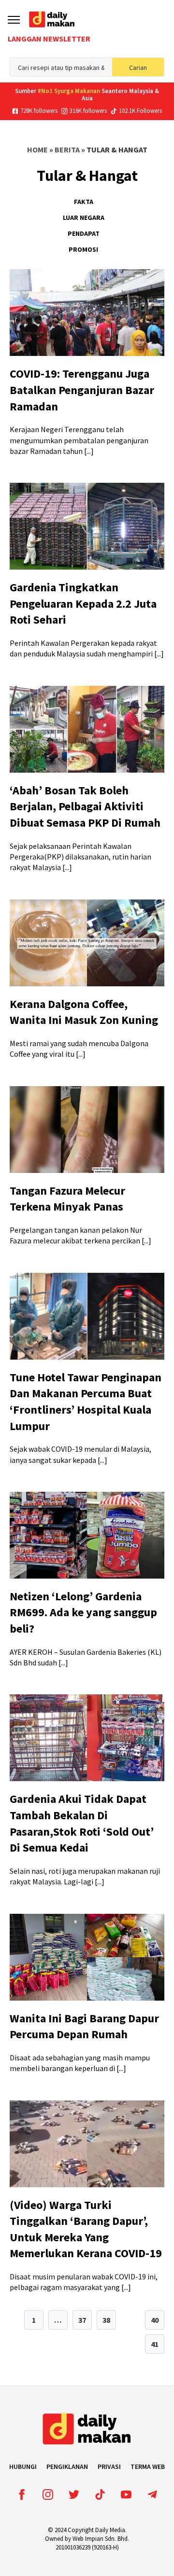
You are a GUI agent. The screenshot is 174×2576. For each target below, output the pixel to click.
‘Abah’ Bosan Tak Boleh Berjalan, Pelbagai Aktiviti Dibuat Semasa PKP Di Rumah (85, 806)
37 (82, 2320)
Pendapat (84, 233)
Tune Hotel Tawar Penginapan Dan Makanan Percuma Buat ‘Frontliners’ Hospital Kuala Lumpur (86, 1402)
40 (155, 2320)
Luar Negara (84, 218)
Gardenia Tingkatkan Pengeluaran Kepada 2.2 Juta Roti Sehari (83, 603)
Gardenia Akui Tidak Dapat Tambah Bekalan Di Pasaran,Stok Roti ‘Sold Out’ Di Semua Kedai (82, 1823)
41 (155, 2344)
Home (37, 150)
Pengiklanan (67, 2467)
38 (106, 2320)
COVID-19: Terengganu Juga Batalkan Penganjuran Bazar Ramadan (82, 390)
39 (130, 2320)
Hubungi (23, 2467)
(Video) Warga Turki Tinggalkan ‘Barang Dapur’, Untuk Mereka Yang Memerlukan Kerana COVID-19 (86, 2229)
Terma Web (148, 2467)
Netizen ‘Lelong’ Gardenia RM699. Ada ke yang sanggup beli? (83, 1612)
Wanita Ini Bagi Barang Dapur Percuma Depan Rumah (84, 2026)
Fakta (84, 202)
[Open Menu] (14, 20)
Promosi (83, 249)
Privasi (109, 2467)
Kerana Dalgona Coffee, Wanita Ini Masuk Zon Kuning (84, 1012)
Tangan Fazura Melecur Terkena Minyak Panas (67, 1199)
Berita (67, 150)
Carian (138, 68)
